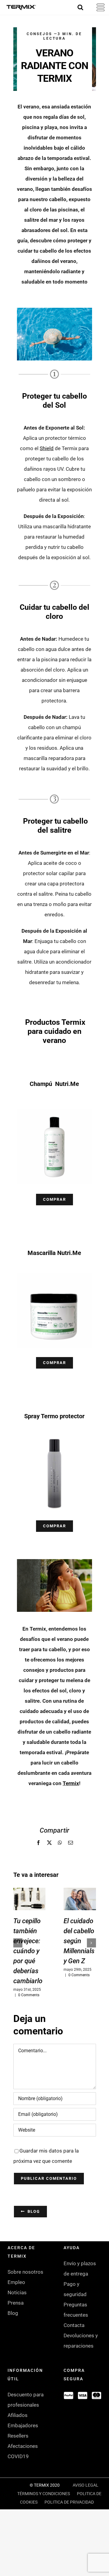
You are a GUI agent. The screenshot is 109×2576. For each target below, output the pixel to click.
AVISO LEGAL (86, 2485)
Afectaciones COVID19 (23, 2451)
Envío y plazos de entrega (80, 2269)
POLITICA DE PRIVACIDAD (69, 2502)
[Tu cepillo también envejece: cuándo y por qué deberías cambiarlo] (30, 1899)
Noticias (17, 2292)
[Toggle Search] (80, 7)
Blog (13, 2313)
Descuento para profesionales (26, 2400)
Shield (47, 448)
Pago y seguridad (75, 2289)
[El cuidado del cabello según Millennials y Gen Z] (80, 1899)
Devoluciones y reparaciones (81, 2341)
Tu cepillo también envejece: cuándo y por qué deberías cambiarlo (28, 1951)
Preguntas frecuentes (76, 2310)
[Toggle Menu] (97, 7)
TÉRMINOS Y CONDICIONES (44, 2494)
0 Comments (29, 1995)
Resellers (18, 2436)
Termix (71, 1783)
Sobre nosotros (25, 2272)
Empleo (16, 2282)
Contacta (74, 2325)
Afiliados (18, 2415)
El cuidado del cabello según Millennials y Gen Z (79, 1941)
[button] (18, 1943)
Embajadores (23, 2425)
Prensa (16, 2303)
